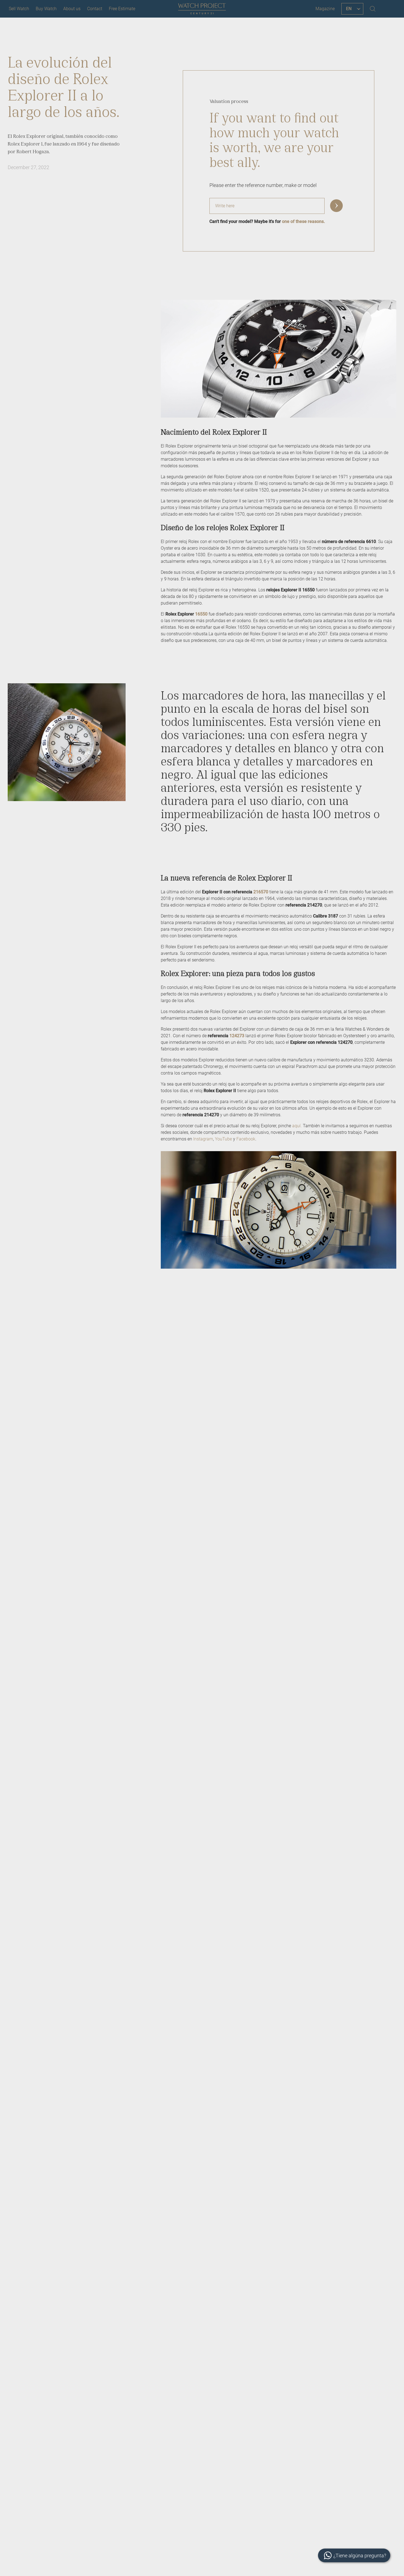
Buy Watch (46, 9)
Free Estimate (122, 9)
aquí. (298, 1126)
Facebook (246, 1139)
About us (72, 9)
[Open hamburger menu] (389, 9)
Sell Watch (19, 9)
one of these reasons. (303, 221)
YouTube (223, 1139)
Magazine (325, 9)
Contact (95, 9)
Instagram (203, 1139)
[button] (337, 206)
